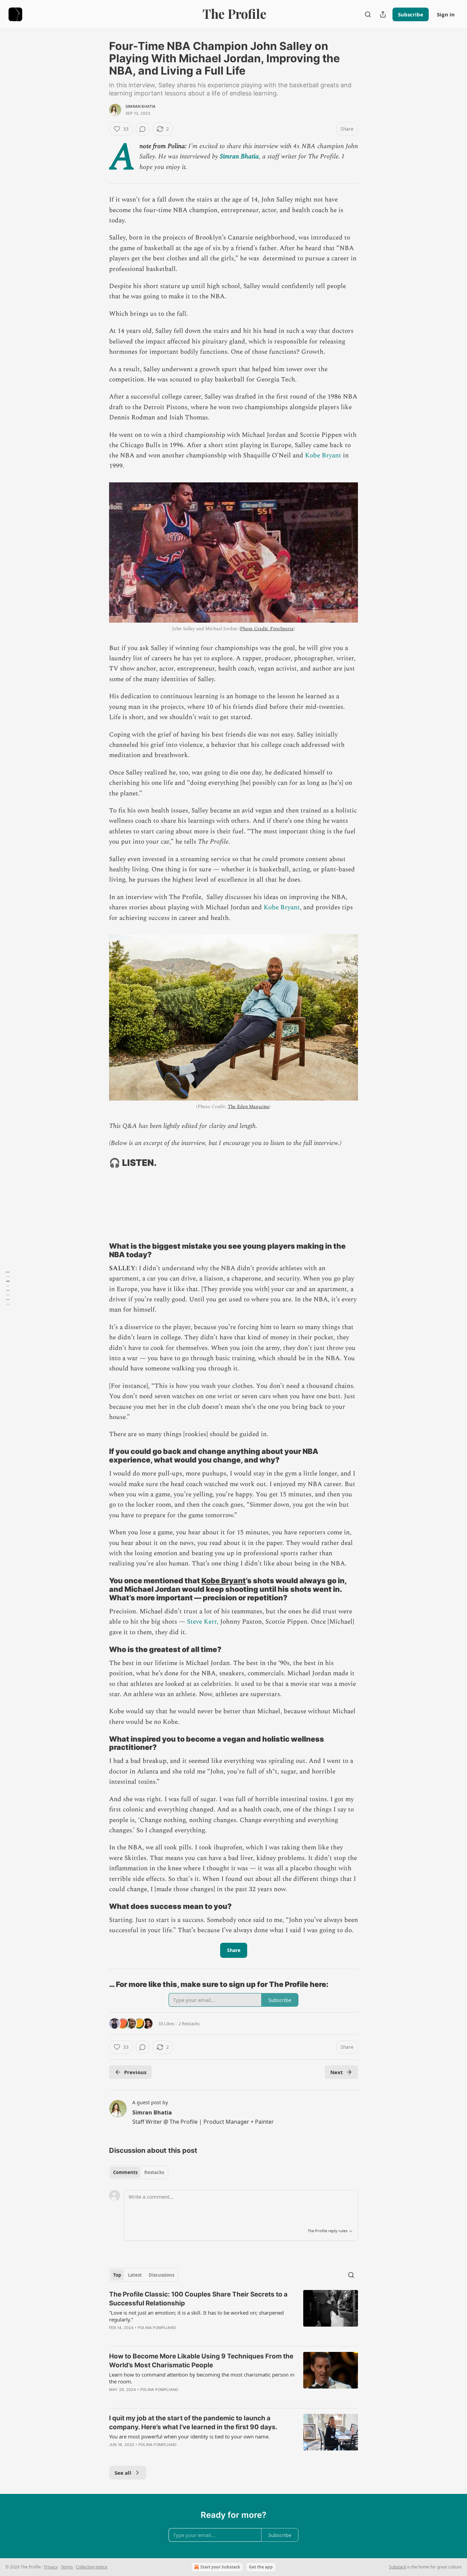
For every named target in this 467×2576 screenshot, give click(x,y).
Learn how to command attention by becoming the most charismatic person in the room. (202, 2378)
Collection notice (92, 2567)
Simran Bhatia (141, 106)
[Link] (99, 1163)
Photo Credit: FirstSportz (267, 629)
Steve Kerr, (202, 1622)
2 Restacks (189, 2024)
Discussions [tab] (162, 2275)
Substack (398, 2567)
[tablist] (139, 2172)
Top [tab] (117, 2275)
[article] (233, 2315)
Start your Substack (220, 2567)
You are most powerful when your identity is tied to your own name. (189, 2436)
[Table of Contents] (8, 1288)
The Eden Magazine (249, 1107)
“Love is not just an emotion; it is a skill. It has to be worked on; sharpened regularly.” (196, 2316)
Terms (67, 2567)
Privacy (51, 2567)
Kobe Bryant (323, 456)
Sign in (446, 14)
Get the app (261, 2567)
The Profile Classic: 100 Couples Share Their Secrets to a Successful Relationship (198, 2299)
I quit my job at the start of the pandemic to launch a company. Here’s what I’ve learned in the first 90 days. (193, 2423)
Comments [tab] (125, 2172)
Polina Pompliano (157, 2328)
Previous (135, 2072)
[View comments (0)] (143, 129)
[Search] (368, 14)
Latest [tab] (135, 2275)
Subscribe (411, 14)
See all (123, 2473)
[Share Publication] (383, 14)
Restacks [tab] (154, 2172)
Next (337, 2072)
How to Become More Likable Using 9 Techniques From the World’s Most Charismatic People (201, 2361)
